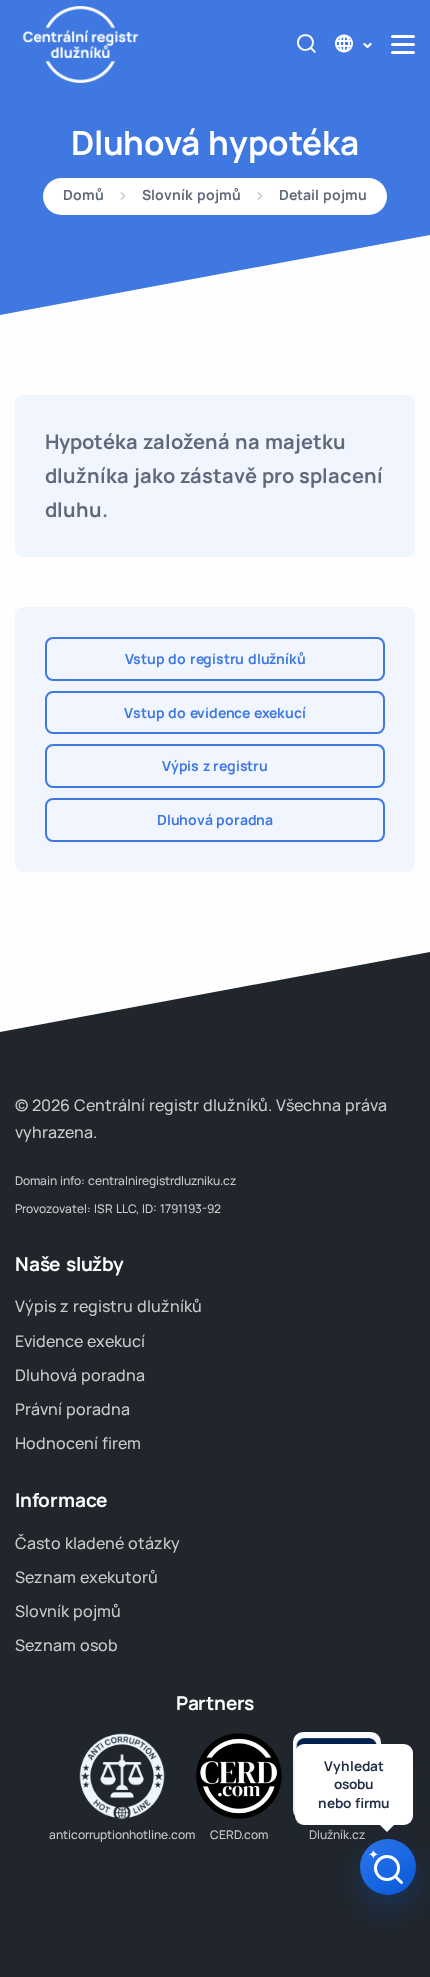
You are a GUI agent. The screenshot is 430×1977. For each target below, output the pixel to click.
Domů (83, 196)
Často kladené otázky (97, 1543)
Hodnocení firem (78, 1443)
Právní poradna (72, 1409)
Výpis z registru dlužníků (108, 1306)
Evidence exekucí (80, 1341)
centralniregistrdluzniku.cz (162, 1180)
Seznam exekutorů (86, 1577)
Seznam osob (66, 1645)
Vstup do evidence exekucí (214, 712)
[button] (352, 44)
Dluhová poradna (215, 819)
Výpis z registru (215, 765)
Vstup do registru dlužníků (215, 658)
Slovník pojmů (191, 196)
